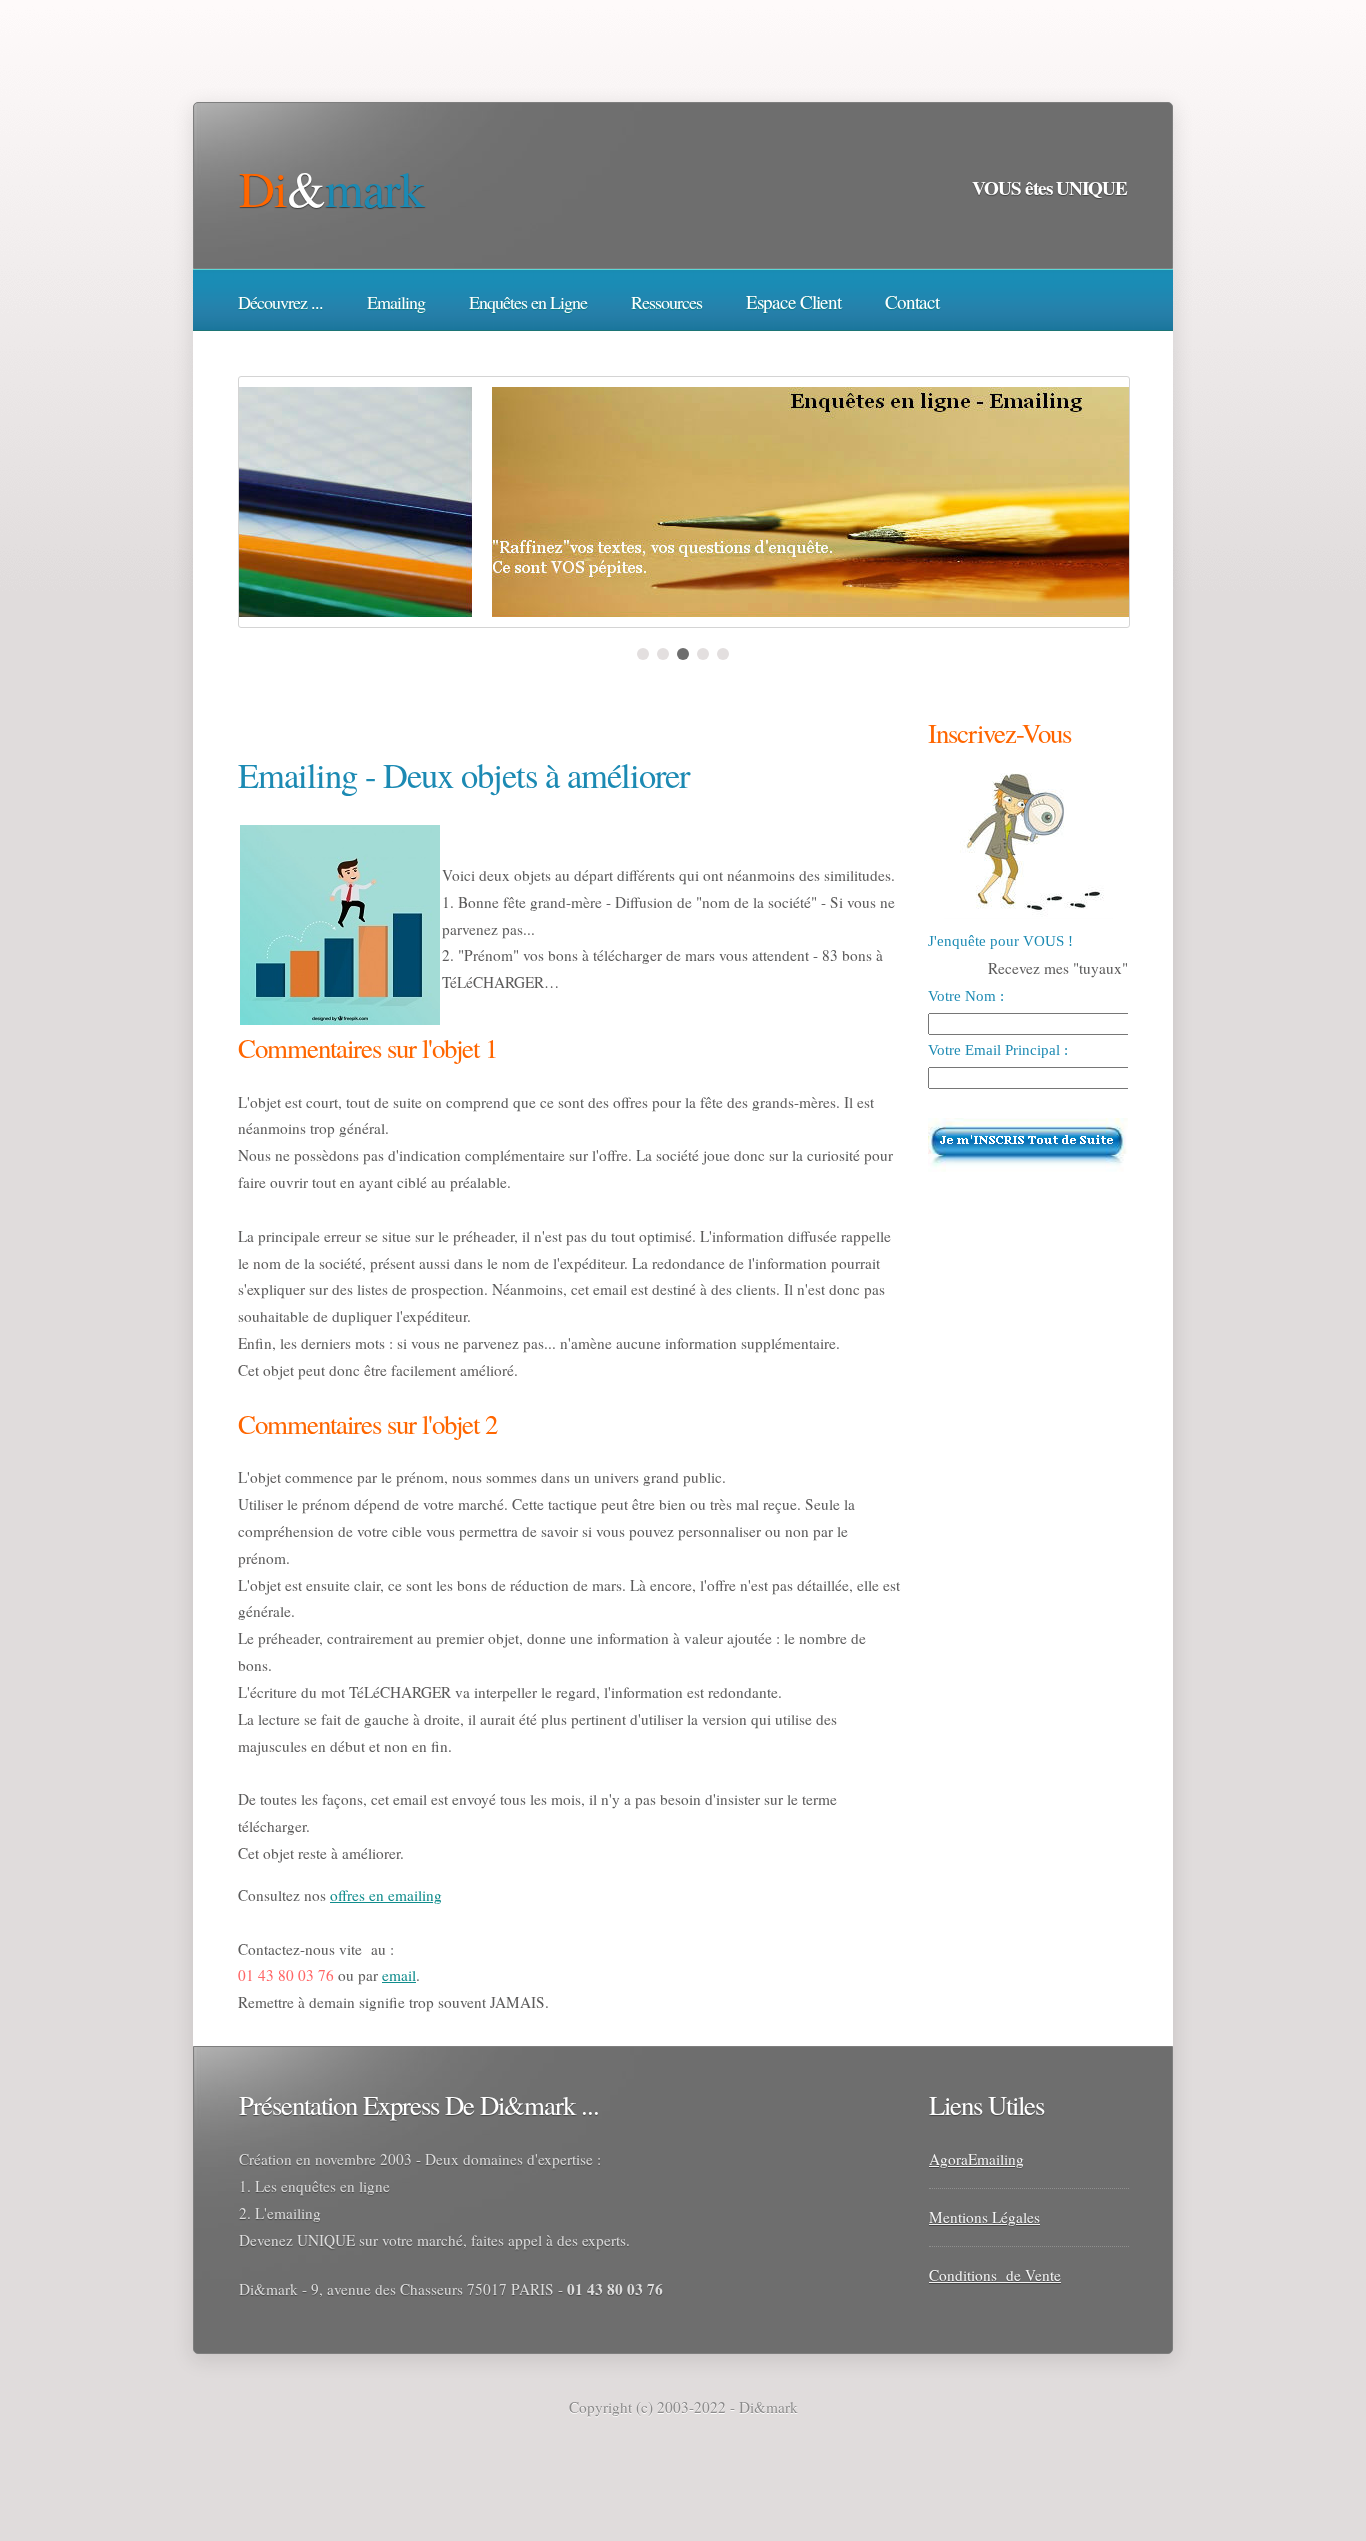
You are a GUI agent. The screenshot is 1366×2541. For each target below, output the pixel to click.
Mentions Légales (984, 2217)
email (399, 1975)
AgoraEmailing (976, 2159)
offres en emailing (386, 1895)
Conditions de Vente (995, 2275)
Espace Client (793, 301)
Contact (912, 301)
